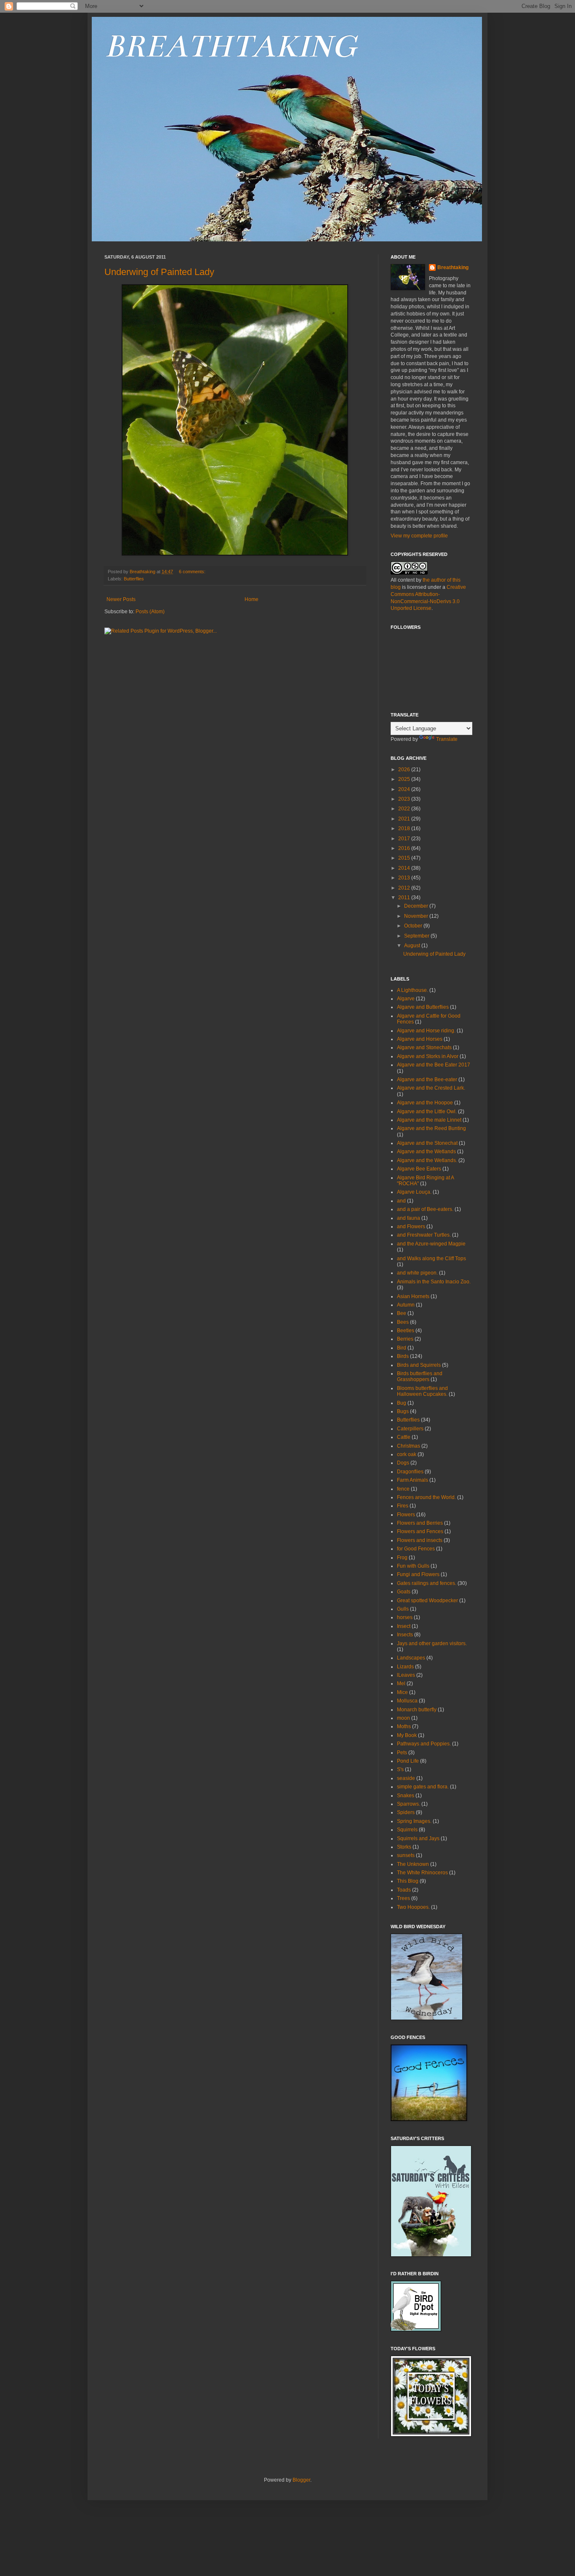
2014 (405, 868)
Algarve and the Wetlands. (427, 1160)
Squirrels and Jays (418, 1838)
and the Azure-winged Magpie (431, 1244)
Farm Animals (413, 1480)
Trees (403, 1898)
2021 (405, 819)
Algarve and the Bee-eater (427, 1080)
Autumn (406, 1305)
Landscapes (411, 1658)
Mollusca (407, 1701)
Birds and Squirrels (419, 1365)
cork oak (407, 1454)
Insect (404, 1626)
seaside (406, 1778)
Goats (404, 1592)
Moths (404, 1726)
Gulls (403, 1609)
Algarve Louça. (414, 1192)
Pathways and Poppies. (424, 1744)
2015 (405, 858)
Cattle (404, 1437)
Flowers (406, 1515)
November (417, 916)
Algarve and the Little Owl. (427, 1112)
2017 (405, 839)
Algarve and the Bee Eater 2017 (434, 1065)
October (414, 926)
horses (405, 1617)
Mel (401, 1683)
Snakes (406, 1796)
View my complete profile (419, 536)
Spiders (406, 1812)
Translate (447, 739)
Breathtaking (453, 267)
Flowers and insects (420, 1540)
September (417, 936)
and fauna (409, 1218)
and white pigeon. (417, 1273)
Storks (404, 1847)
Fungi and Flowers (418, 1574)
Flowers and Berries (420, 1523)
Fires (403, 1506)
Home (252, 599)
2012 (405, 888)
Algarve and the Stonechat (427, 1143)
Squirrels (407, 1830)
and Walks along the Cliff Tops (431, 1259)
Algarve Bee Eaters (419, 1169)
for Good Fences (416, 1549)
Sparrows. (409, 1804)
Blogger (301, 2480)
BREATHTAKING (230, 46)
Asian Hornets (413, 1296)
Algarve (406, 999)
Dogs (403, 1463)
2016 (405, 848)
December (417, 906)
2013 (405, 878)
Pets (402, 1753)
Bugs (403, 1411)
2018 (405, 828)
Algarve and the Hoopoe (425, 1103)
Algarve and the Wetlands (426, 1152)
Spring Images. (414, 1821)
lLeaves (406, 1675)
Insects (405, 1635)
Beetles (406, 1331)
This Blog (408, 1881)
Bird (402, 1348)
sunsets (406, 1855)
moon (403, 1718)
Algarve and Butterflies (423, 1007)
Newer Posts (121, 599)
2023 (405, 799)
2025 (405, 779)
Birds (403, 1356)
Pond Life (408, 1761)
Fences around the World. (426, 1497)
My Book (407, 1735)
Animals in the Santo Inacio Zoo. (434, 1282)
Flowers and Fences (420, 1531)
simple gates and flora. (423, 1787)
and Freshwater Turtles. (424, 1235)
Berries (405, 1339)
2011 (405, 898)
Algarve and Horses (420, 1039)
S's (400, 1769)
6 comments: (193, 572)
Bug (402, 1403)
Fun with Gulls (413, 1566)
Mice (402, 1692)
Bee (402, 1313)
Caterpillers (410, 1429)
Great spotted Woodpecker (427, 1601)
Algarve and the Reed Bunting (431, 1128)
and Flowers (411, 1227)
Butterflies (134, 579)
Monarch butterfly (417, 1710)
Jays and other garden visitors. (432, 1643)
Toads (404, 1890)
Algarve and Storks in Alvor (428, 1056)
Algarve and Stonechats (424, 1048)
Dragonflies (410, 1472)
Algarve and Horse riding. (426, 1031)
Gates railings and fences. (427, 1583)
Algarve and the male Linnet (429, 1120)
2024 (405, 789)
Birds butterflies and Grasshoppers (420, 1376)
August (413, 946)
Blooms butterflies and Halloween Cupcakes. (422, 1391)
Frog (402, 1558)
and (401, 1201)
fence (403, 1489)
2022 (405, 809)
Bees (403, 1322)
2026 (405, 770)
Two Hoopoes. (413, 1907)
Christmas (409, 1446)
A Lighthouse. (413, 990)
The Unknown (413, 1864)
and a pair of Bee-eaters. (425, 1209)
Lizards (405, 1667)
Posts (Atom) (150, 612)
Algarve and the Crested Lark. (431, 1088)
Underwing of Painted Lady (159, 272)
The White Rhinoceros (422, 1873)
